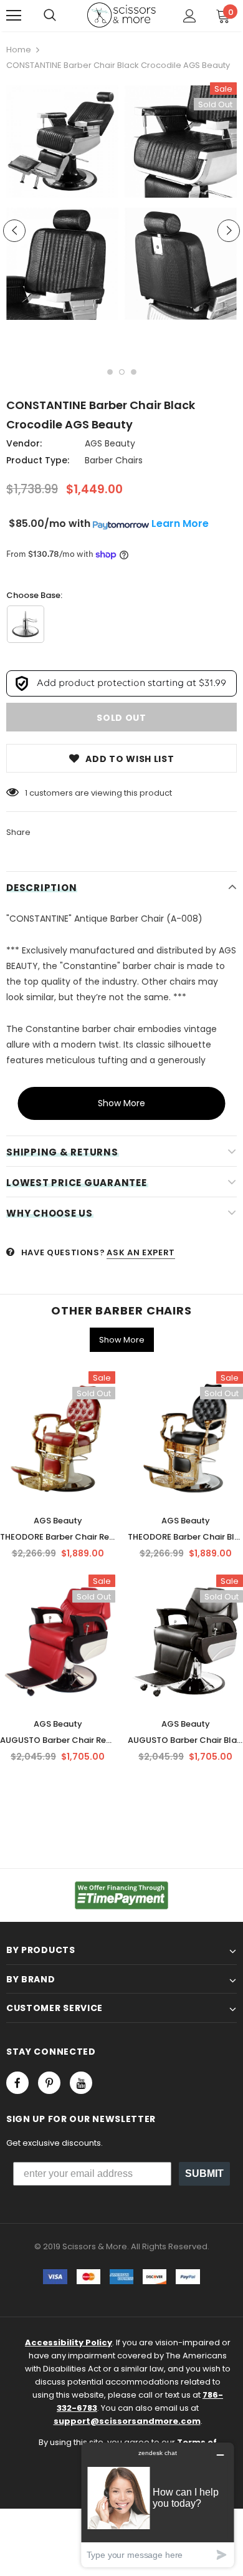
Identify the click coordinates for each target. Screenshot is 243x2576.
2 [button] (122, 372)
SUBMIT (204, 2173)
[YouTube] (81, 2083)
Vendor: (24, 443)
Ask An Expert (141, 1252)
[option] (62, 205)
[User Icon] (190, 16)
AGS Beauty (110, 443)
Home (19, 50)
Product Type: (38, 460)
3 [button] (134, 372)
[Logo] (121, 15)
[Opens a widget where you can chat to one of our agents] (158, 2505)
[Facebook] (17, 2083)
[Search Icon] (50, 16)
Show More (121, 1103)
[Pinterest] (49, 2083)
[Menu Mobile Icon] (14, 16)
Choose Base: (34, 595)
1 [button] (110, 372)
